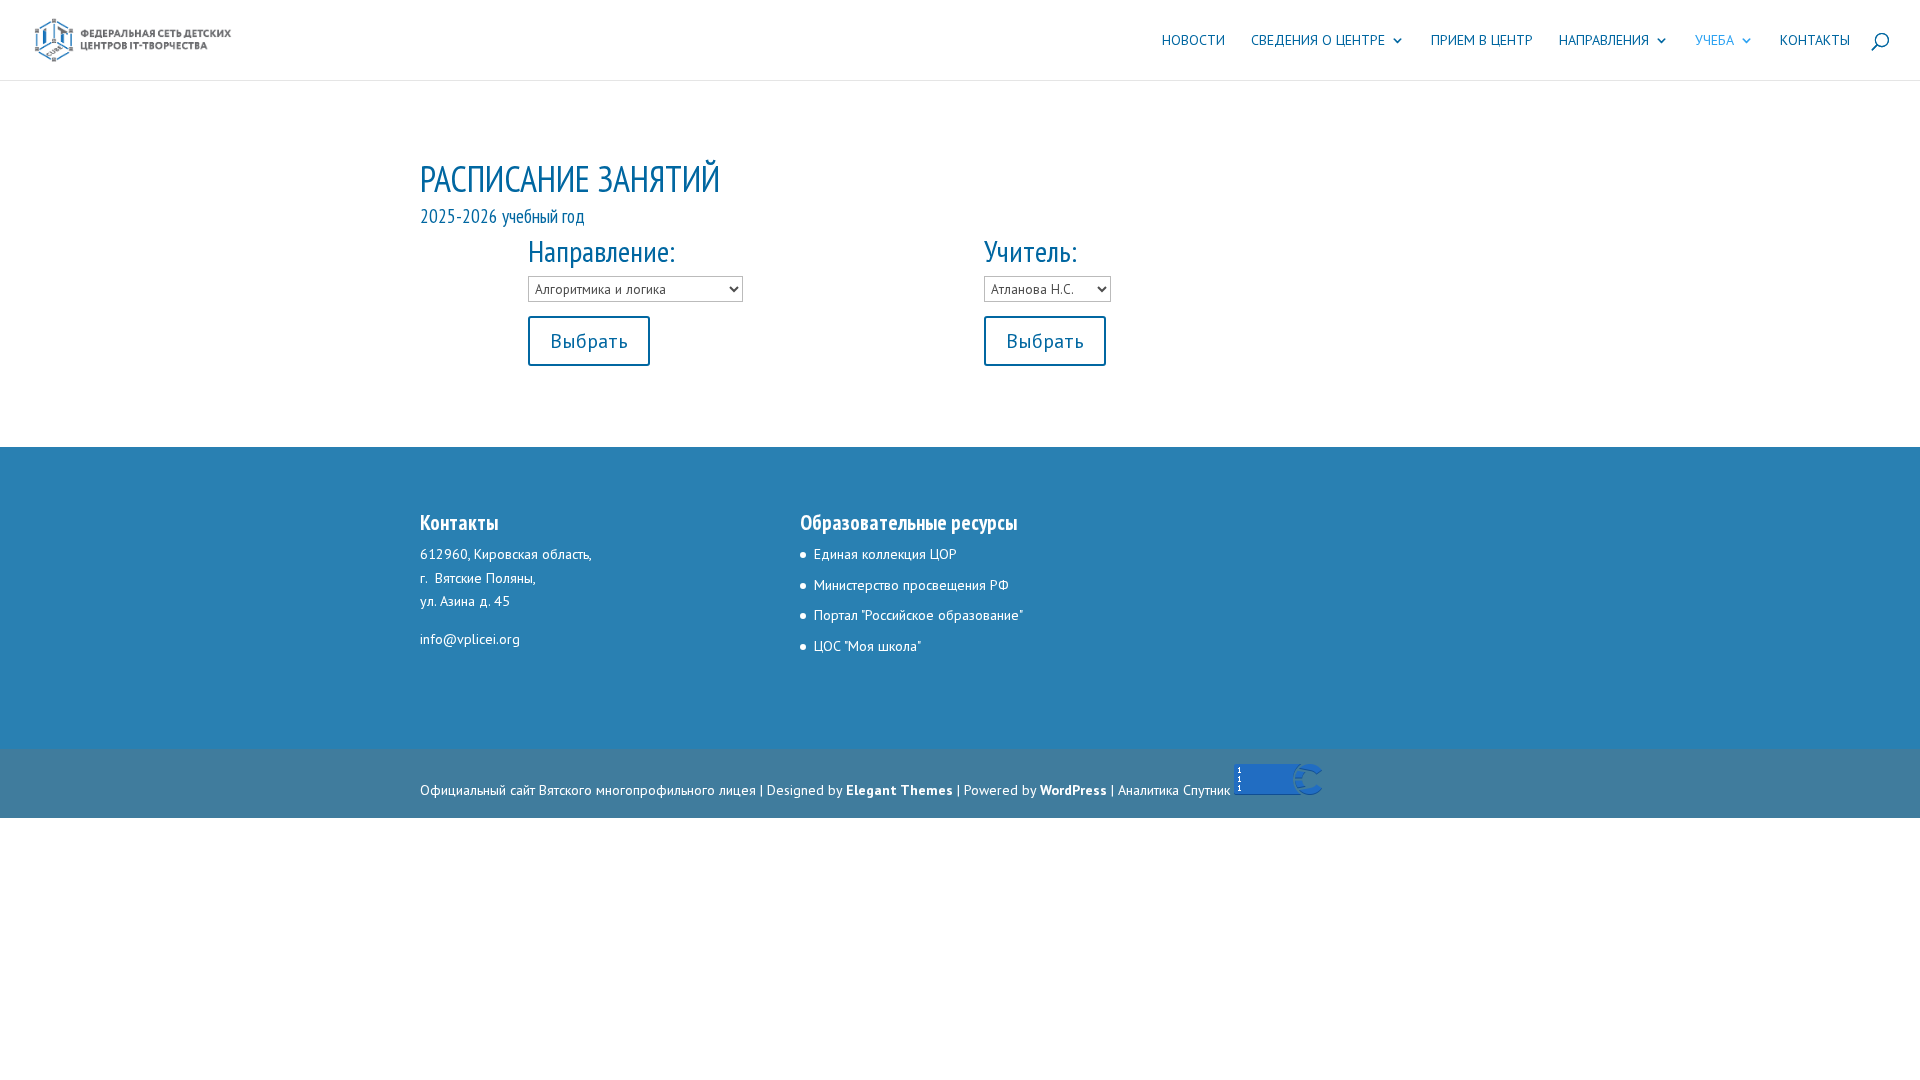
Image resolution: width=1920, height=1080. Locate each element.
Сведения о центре (1318, 41)
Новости (1193, 41)
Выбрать (589, 341)
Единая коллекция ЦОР (885, 554)
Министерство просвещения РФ (911, 585)
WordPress (1073, 790)
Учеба (1714, 41)
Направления (1604, 41)
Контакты (1815, 41)
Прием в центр (1482, 41)
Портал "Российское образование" (918, 615)
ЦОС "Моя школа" (867, 646)
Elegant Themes (899, 790)
